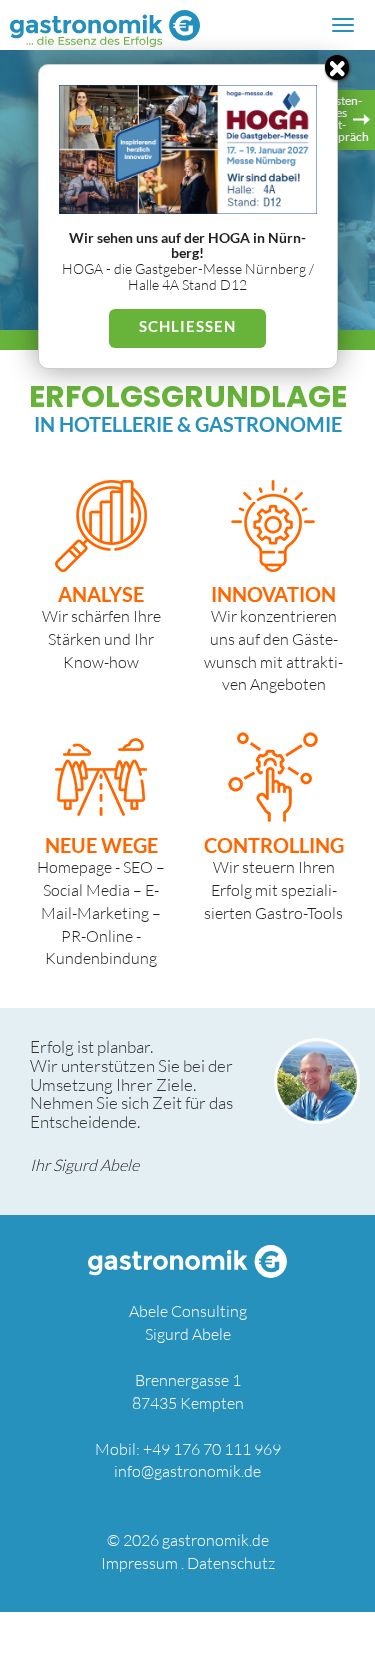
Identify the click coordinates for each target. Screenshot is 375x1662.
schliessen (187, 326)
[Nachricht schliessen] (337, 67)
